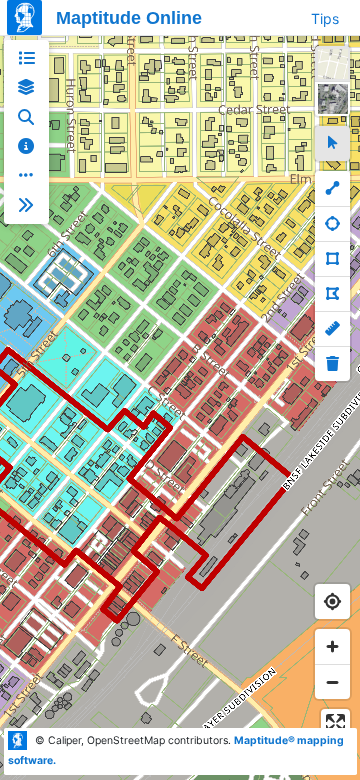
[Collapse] (26, 205)
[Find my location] (332, 601)
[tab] (26, 58)
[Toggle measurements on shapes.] (332, 328)
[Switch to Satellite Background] (332, 98)
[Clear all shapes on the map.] (332, 363)
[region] (180, 408)
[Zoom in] (332, 646)
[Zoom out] (332, 681)
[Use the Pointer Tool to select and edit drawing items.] (332, 143)
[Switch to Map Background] (332, 63)
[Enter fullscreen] (335, 723)
